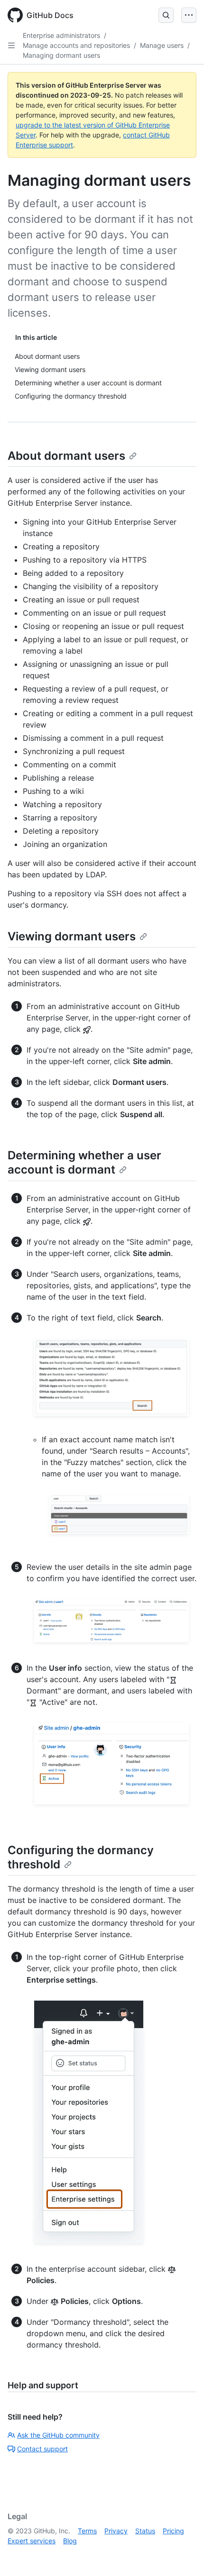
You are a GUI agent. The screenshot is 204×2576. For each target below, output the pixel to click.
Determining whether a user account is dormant (84, 1162)
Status (145, 2531)
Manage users (162, 45)
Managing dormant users (61, 55)
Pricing (173, 2531)
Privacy (116, 2531)
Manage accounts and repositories (76, 45)
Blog (70, 2541)
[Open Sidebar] (11, 46)
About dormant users (66, 456)
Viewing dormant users (72, 936)
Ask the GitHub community (58, 2435)
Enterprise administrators (61, 35)
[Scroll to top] (183, 2555)
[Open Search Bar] (166, 15)
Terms (87, 2531)
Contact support (42, 2449)
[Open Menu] (189, 15)
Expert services (32, 2541)
